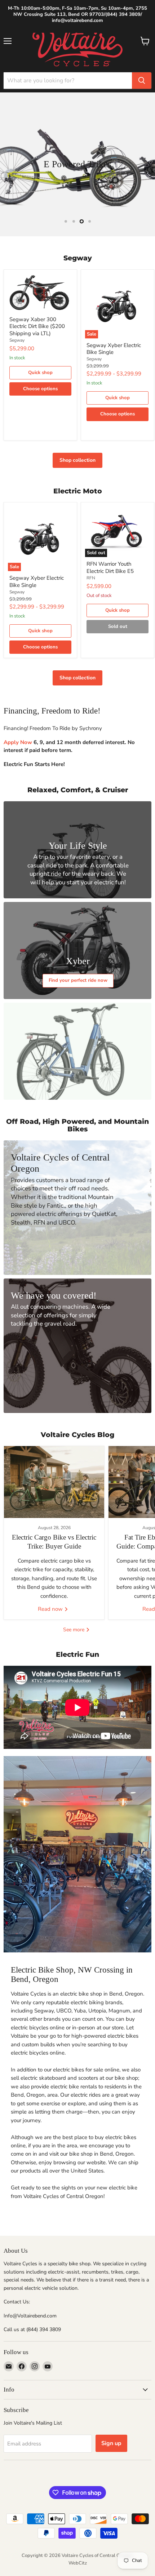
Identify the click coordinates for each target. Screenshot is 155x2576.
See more (74, 1630)
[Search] (142, 81)
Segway (17, 340)
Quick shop (40, 373)
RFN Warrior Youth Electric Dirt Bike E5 (110, 567)
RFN (91, 578)
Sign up (111, 2443)
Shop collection (77, 460)
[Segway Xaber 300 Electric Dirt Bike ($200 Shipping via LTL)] (40, 293)
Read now (51, 1609)
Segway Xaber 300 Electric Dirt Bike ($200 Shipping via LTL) (37, 326)
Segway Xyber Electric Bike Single (114, 349)
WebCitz (78, 2563)
